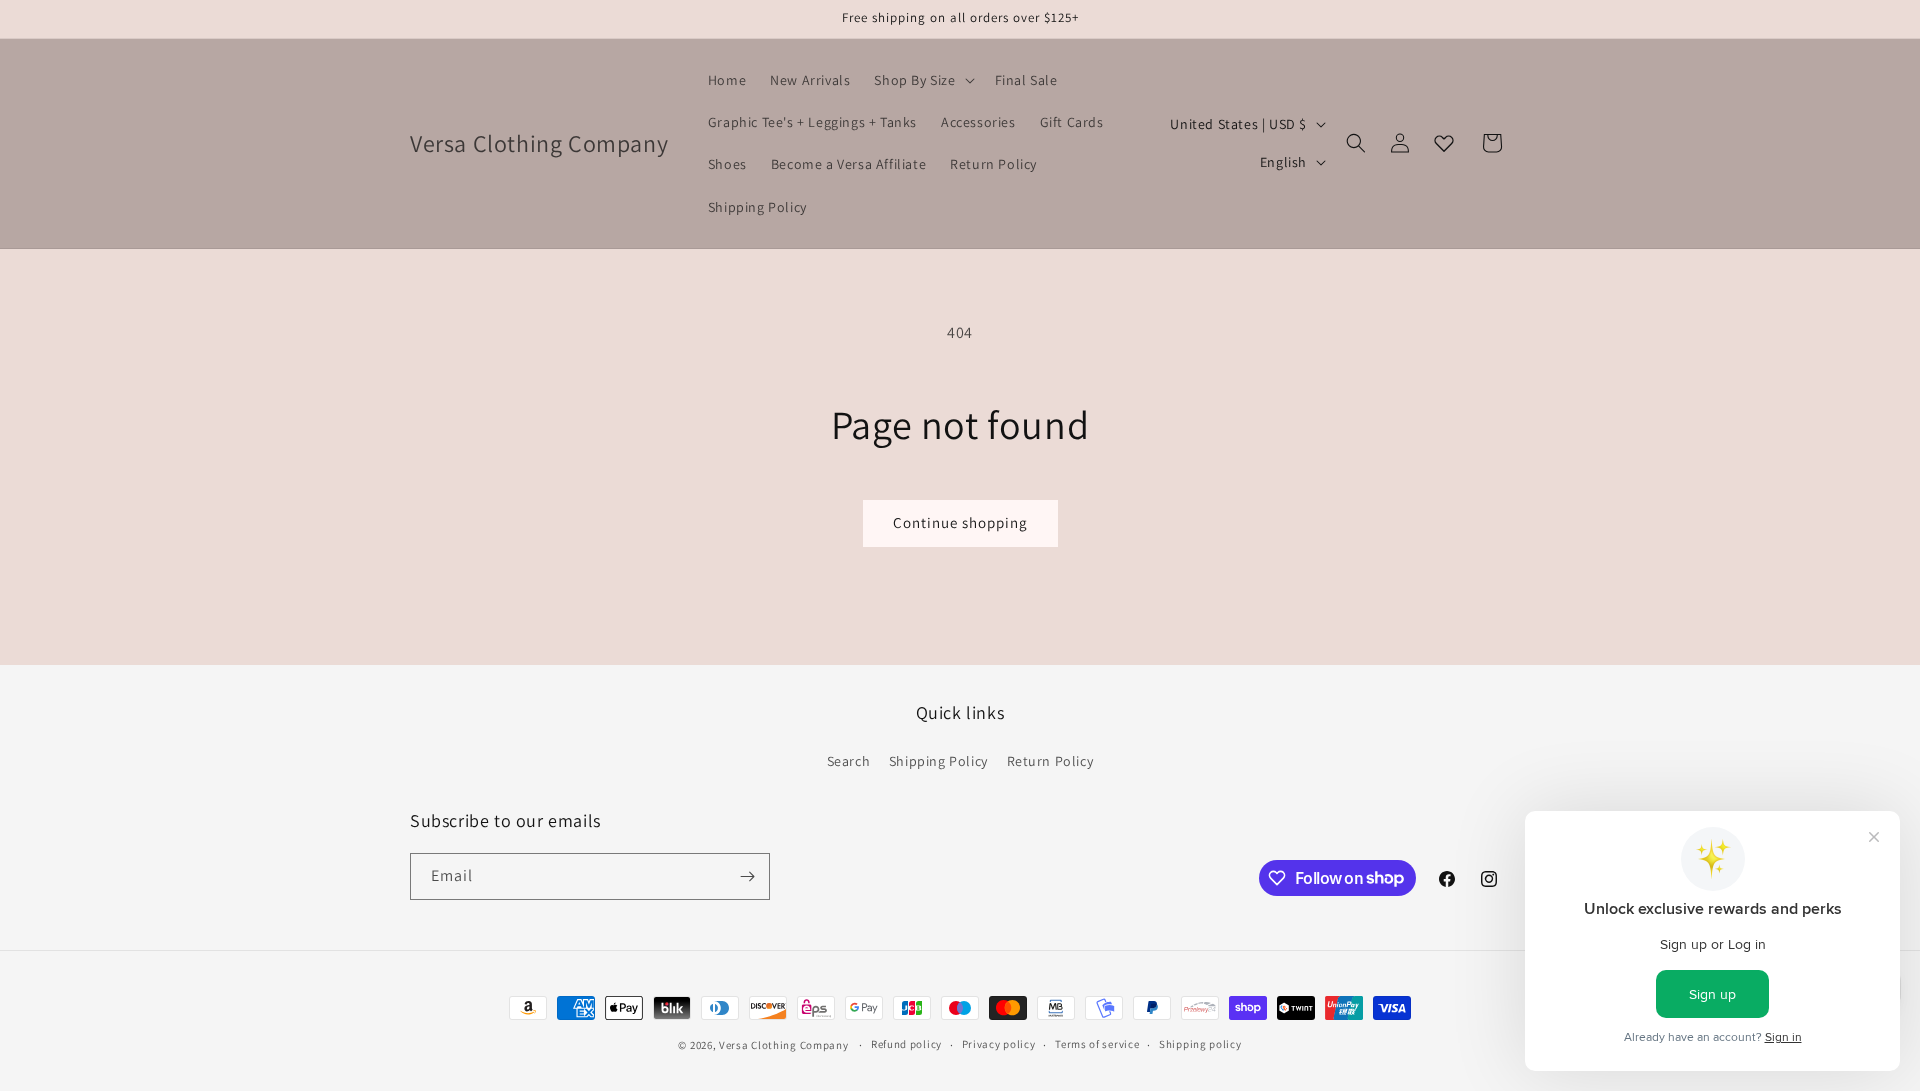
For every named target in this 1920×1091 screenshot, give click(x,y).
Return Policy (1050, 761)
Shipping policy (1200, 1044)
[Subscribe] (747, 876)
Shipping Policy (938, 761)
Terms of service (1097, 1044)
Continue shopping (960, 522)
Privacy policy (999, 1044)
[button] (922, 80)
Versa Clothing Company (783, 1045)
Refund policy (906, 1044)
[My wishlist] (1444, 143)
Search (849, 761)
